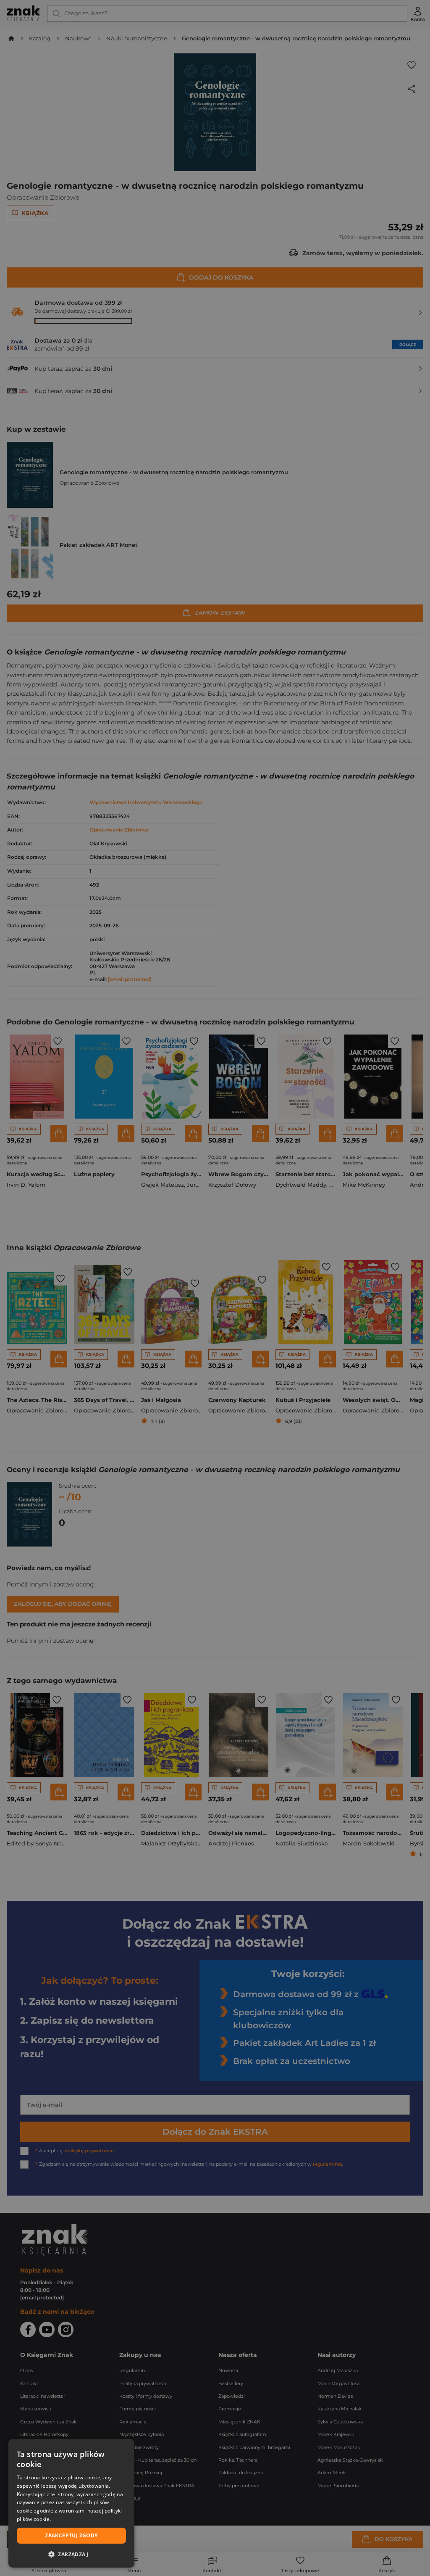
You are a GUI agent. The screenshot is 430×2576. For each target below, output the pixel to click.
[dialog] (71, 2503)
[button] (71, 2554)
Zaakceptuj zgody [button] (71, 2535)
